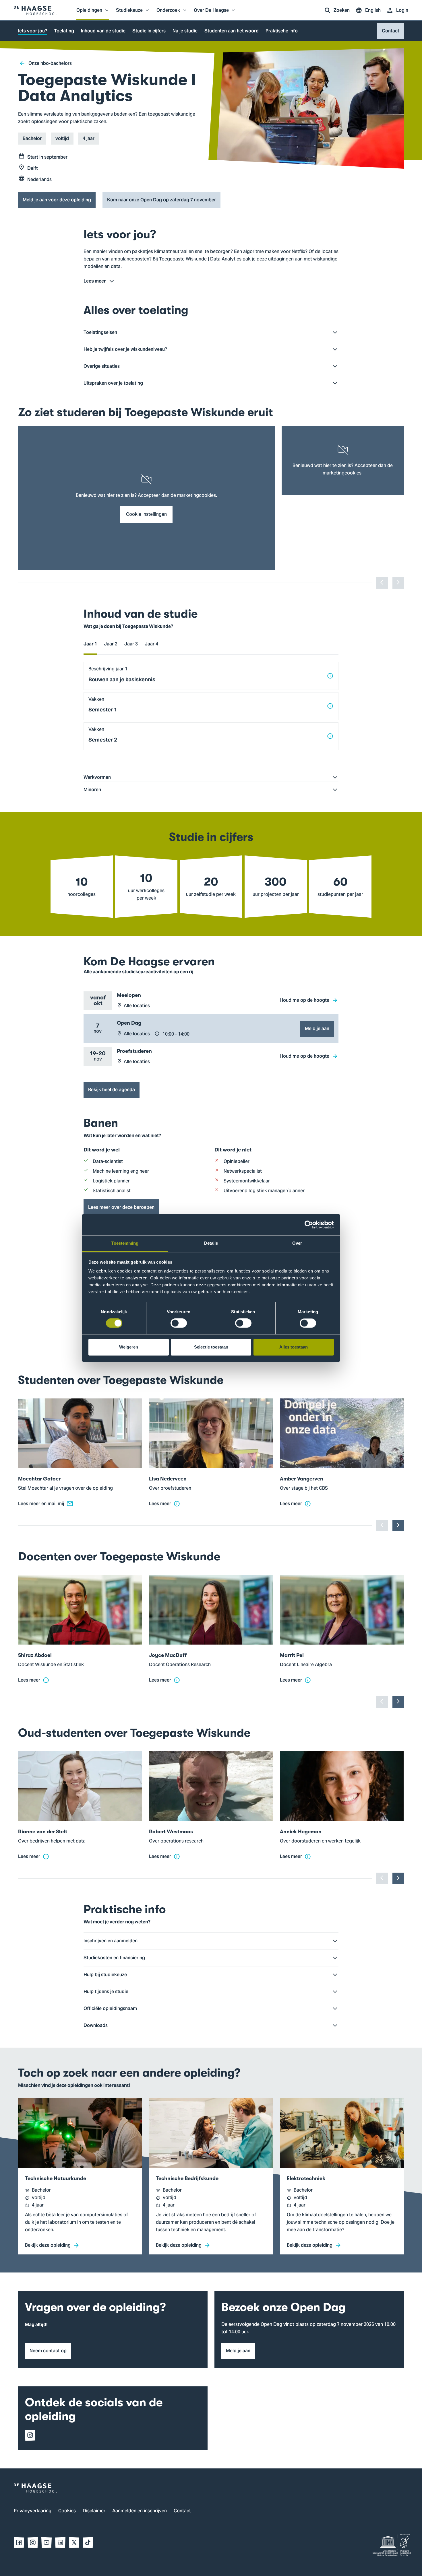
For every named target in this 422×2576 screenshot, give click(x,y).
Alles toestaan (294, 1347)
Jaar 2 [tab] (111, 644)
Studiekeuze (129, 13)
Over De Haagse (211, 13)
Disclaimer (94, 2511)
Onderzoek (168, 13)
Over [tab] (297, 1243)
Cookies (67, 2511)
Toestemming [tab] (125, 1243)
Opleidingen (89, 13)
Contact (182, 2511)
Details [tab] (211, 1243)
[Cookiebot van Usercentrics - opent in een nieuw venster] (309, 1225)
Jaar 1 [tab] (90, 644)
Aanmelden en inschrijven (140, 2511)
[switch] (179, 1323)
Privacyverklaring (33, 2511)
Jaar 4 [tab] (151, 644)
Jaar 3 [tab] (131, 644)
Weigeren (129, 1347)
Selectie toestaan (211, 1347)
